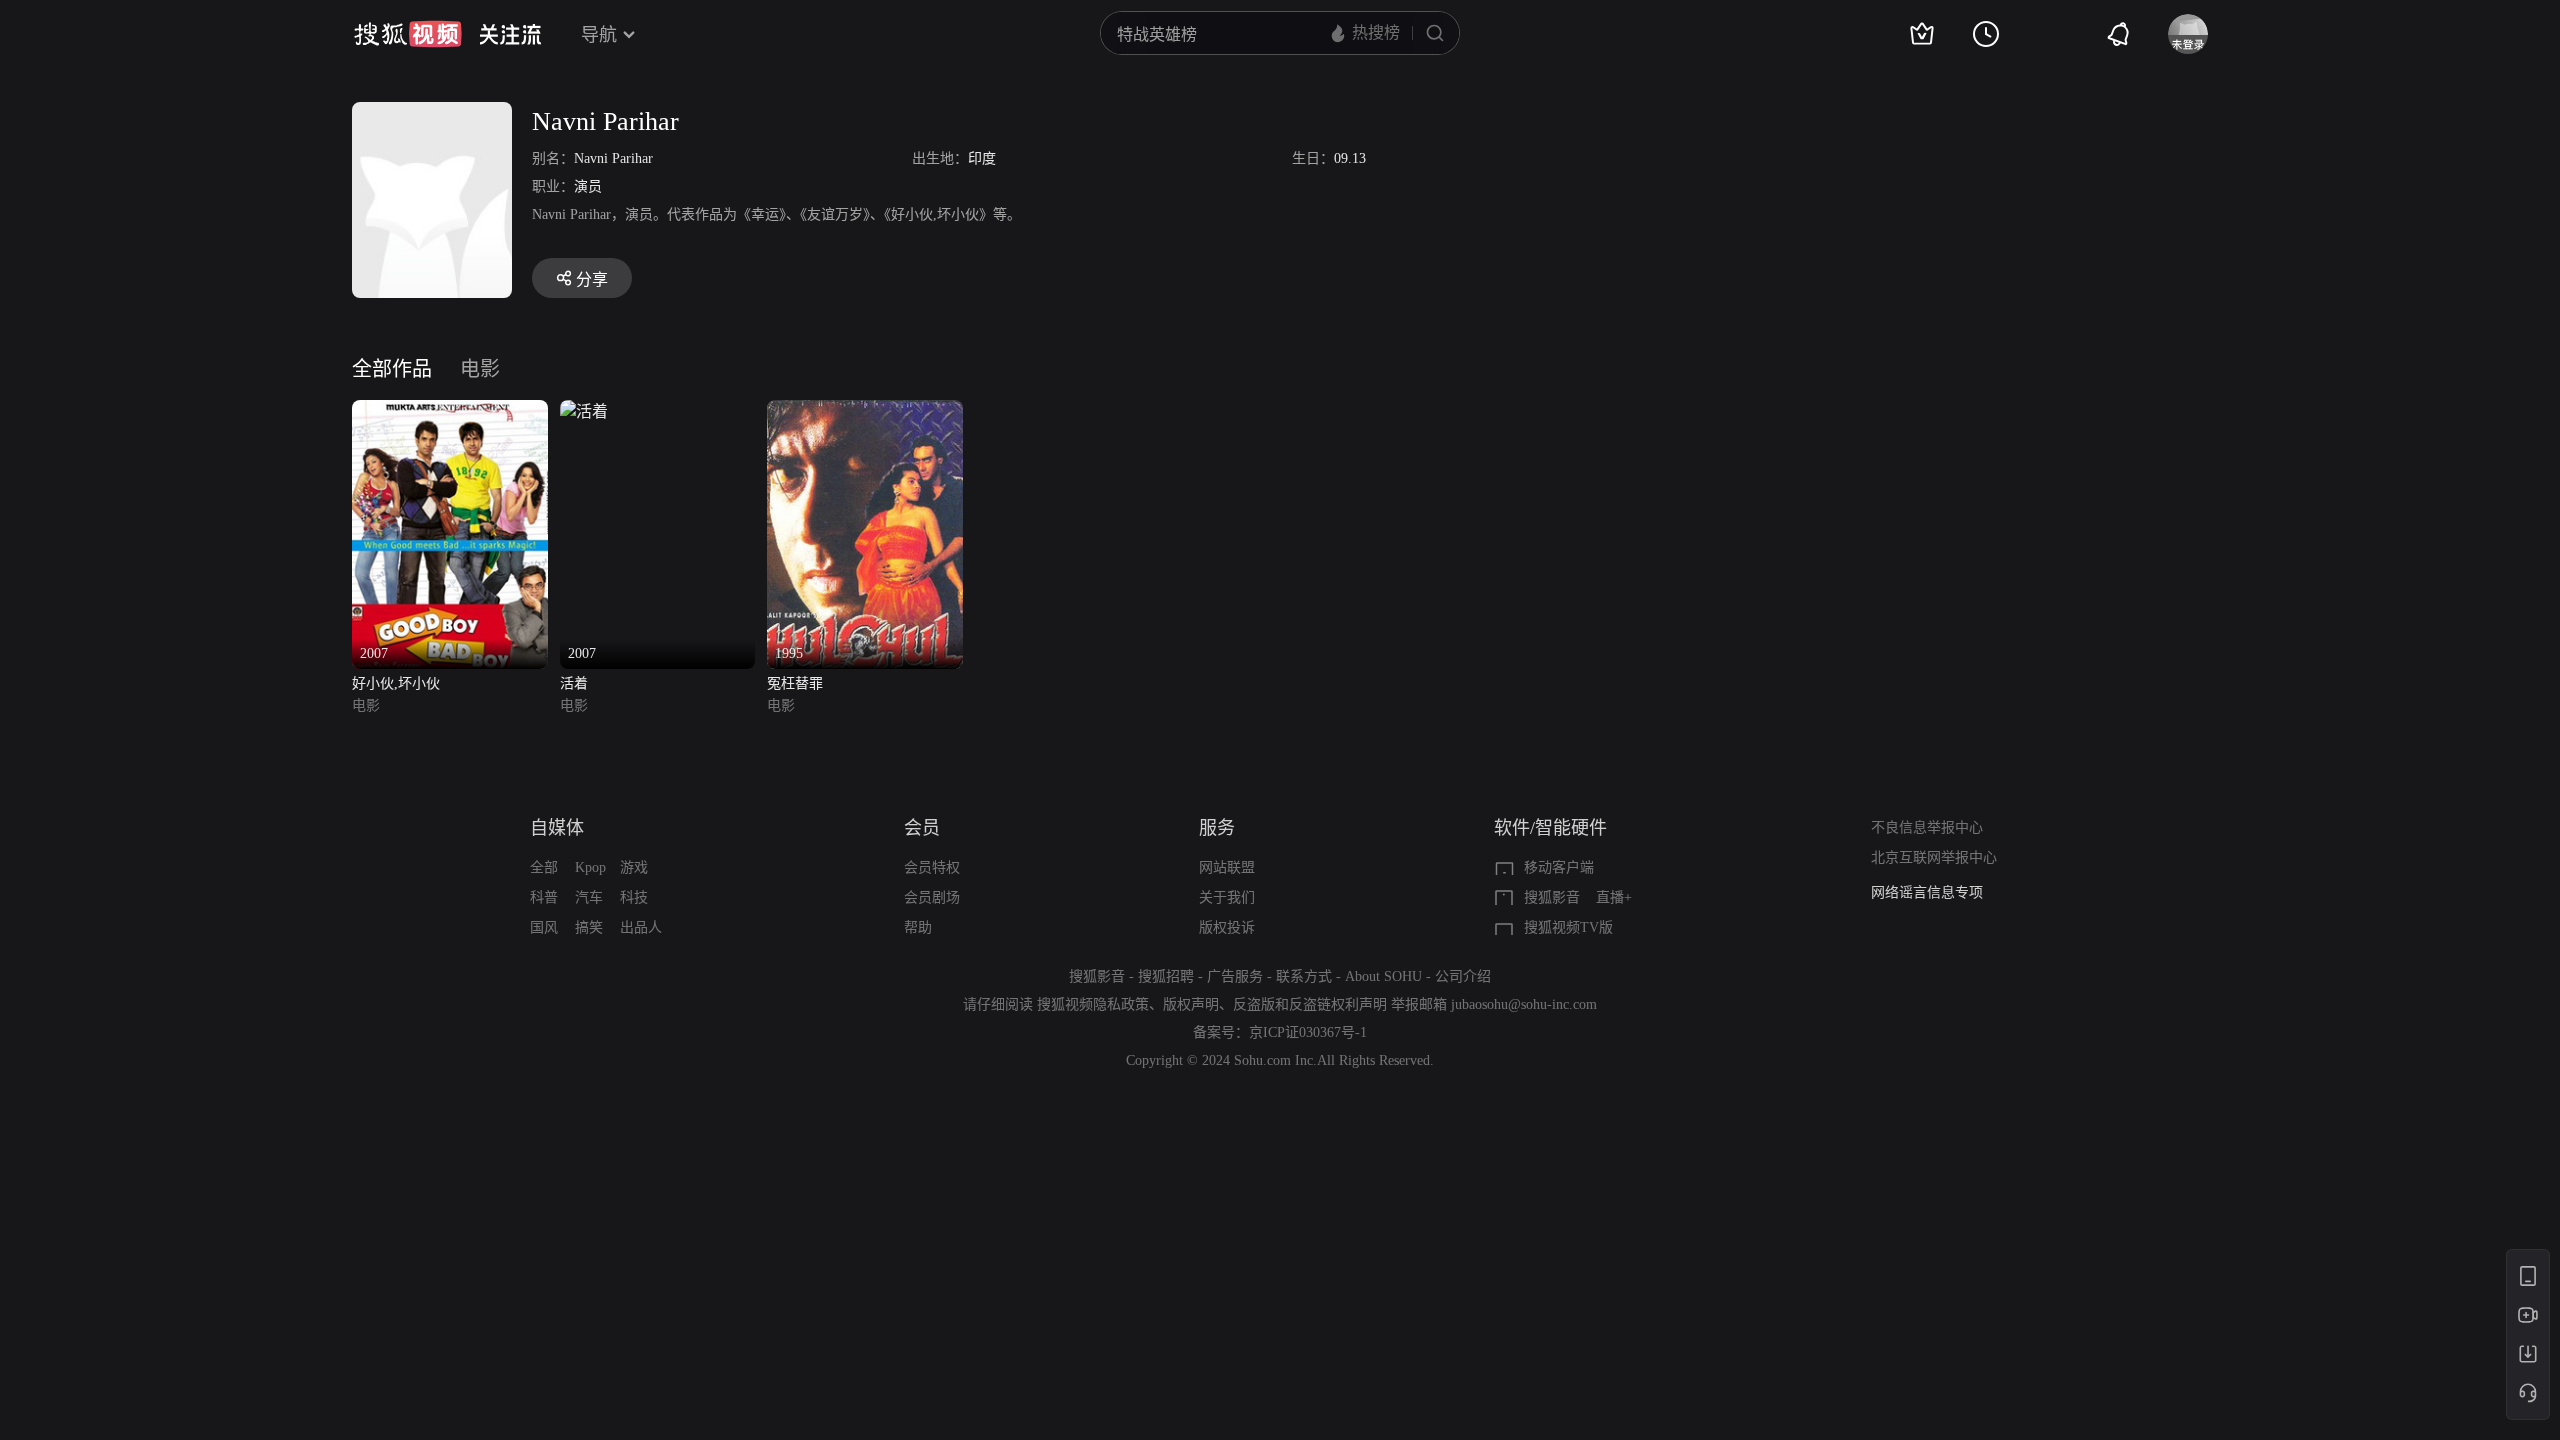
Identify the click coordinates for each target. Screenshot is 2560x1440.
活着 (574, 683)
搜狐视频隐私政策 (1093, 1004)
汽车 (589, 897)
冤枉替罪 (795, 683)
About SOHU (1383, 976)
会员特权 (932, 867)
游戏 (634, 867)
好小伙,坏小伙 (396, 683)
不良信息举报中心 (1927, 827)
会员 (922, 828)
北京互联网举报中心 (1934, 857)
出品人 (641, 927)
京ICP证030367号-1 (1308, 1032)
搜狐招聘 (1166, 976)
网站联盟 (1227, 867)
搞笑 (589, 927)
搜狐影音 (1552, 897)
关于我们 (1227, 897)
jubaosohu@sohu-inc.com (1524, 1004)
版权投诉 (1227, 927)
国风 (544, 927)
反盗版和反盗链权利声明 (1310, 1004)
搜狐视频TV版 (1568, 927)
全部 (544, 867)
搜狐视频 (408, 34)
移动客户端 (1559, 867)
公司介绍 (1463, 976)
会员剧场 (932, 897)
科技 (634, 897)
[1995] (865, 411)
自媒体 (557, 828)
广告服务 (1235, 976)
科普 (544, 897)
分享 (592, 279)
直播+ (1614, 897)
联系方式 (1304, 976)
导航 (599, 35)
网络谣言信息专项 (1927, 892)
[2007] (450, 411)
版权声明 (1191, 1004)
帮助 (918, 927)
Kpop (590, 867)
